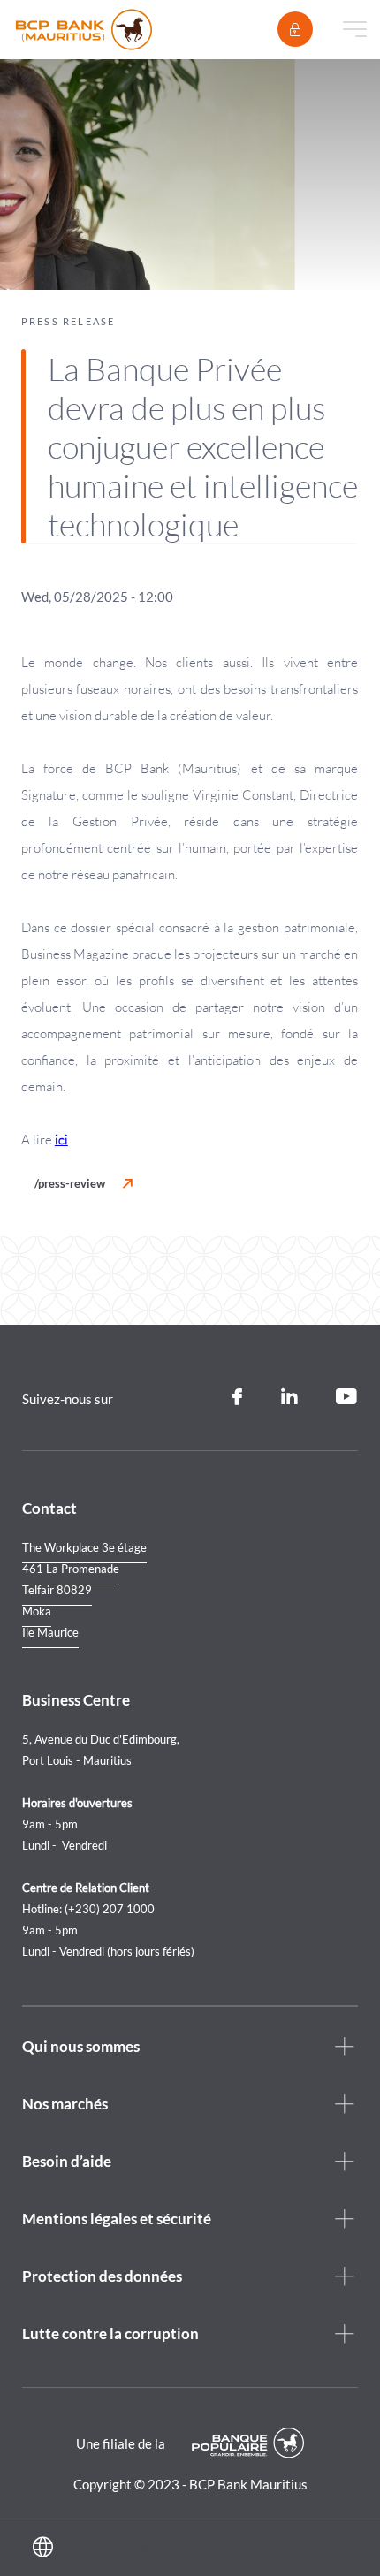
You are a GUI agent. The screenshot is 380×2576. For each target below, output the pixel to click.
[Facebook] (237, 1397)
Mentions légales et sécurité (117, 2219)
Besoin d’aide (67, 2161)
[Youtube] (347, 1397)
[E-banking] (295, 29)
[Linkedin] (289, 1397)
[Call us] (238, 2550)
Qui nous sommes (81, 2046)
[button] (48, 2548)
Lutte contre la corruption (110, 2333)
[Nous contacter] (333, 2549)
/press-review (70, 1183)
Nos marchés (65, 2104)
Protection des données (102, 2276)
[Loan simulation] (143, 2550)
